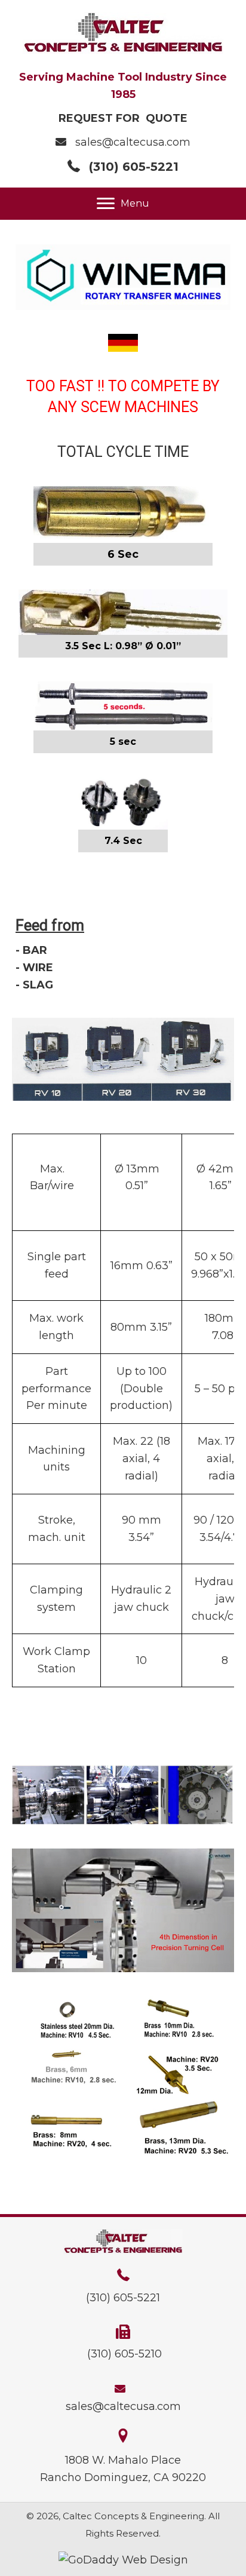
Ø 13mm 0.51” (137, 1178)
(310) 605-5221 (134, 167)
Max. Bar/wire (52, 1178)
